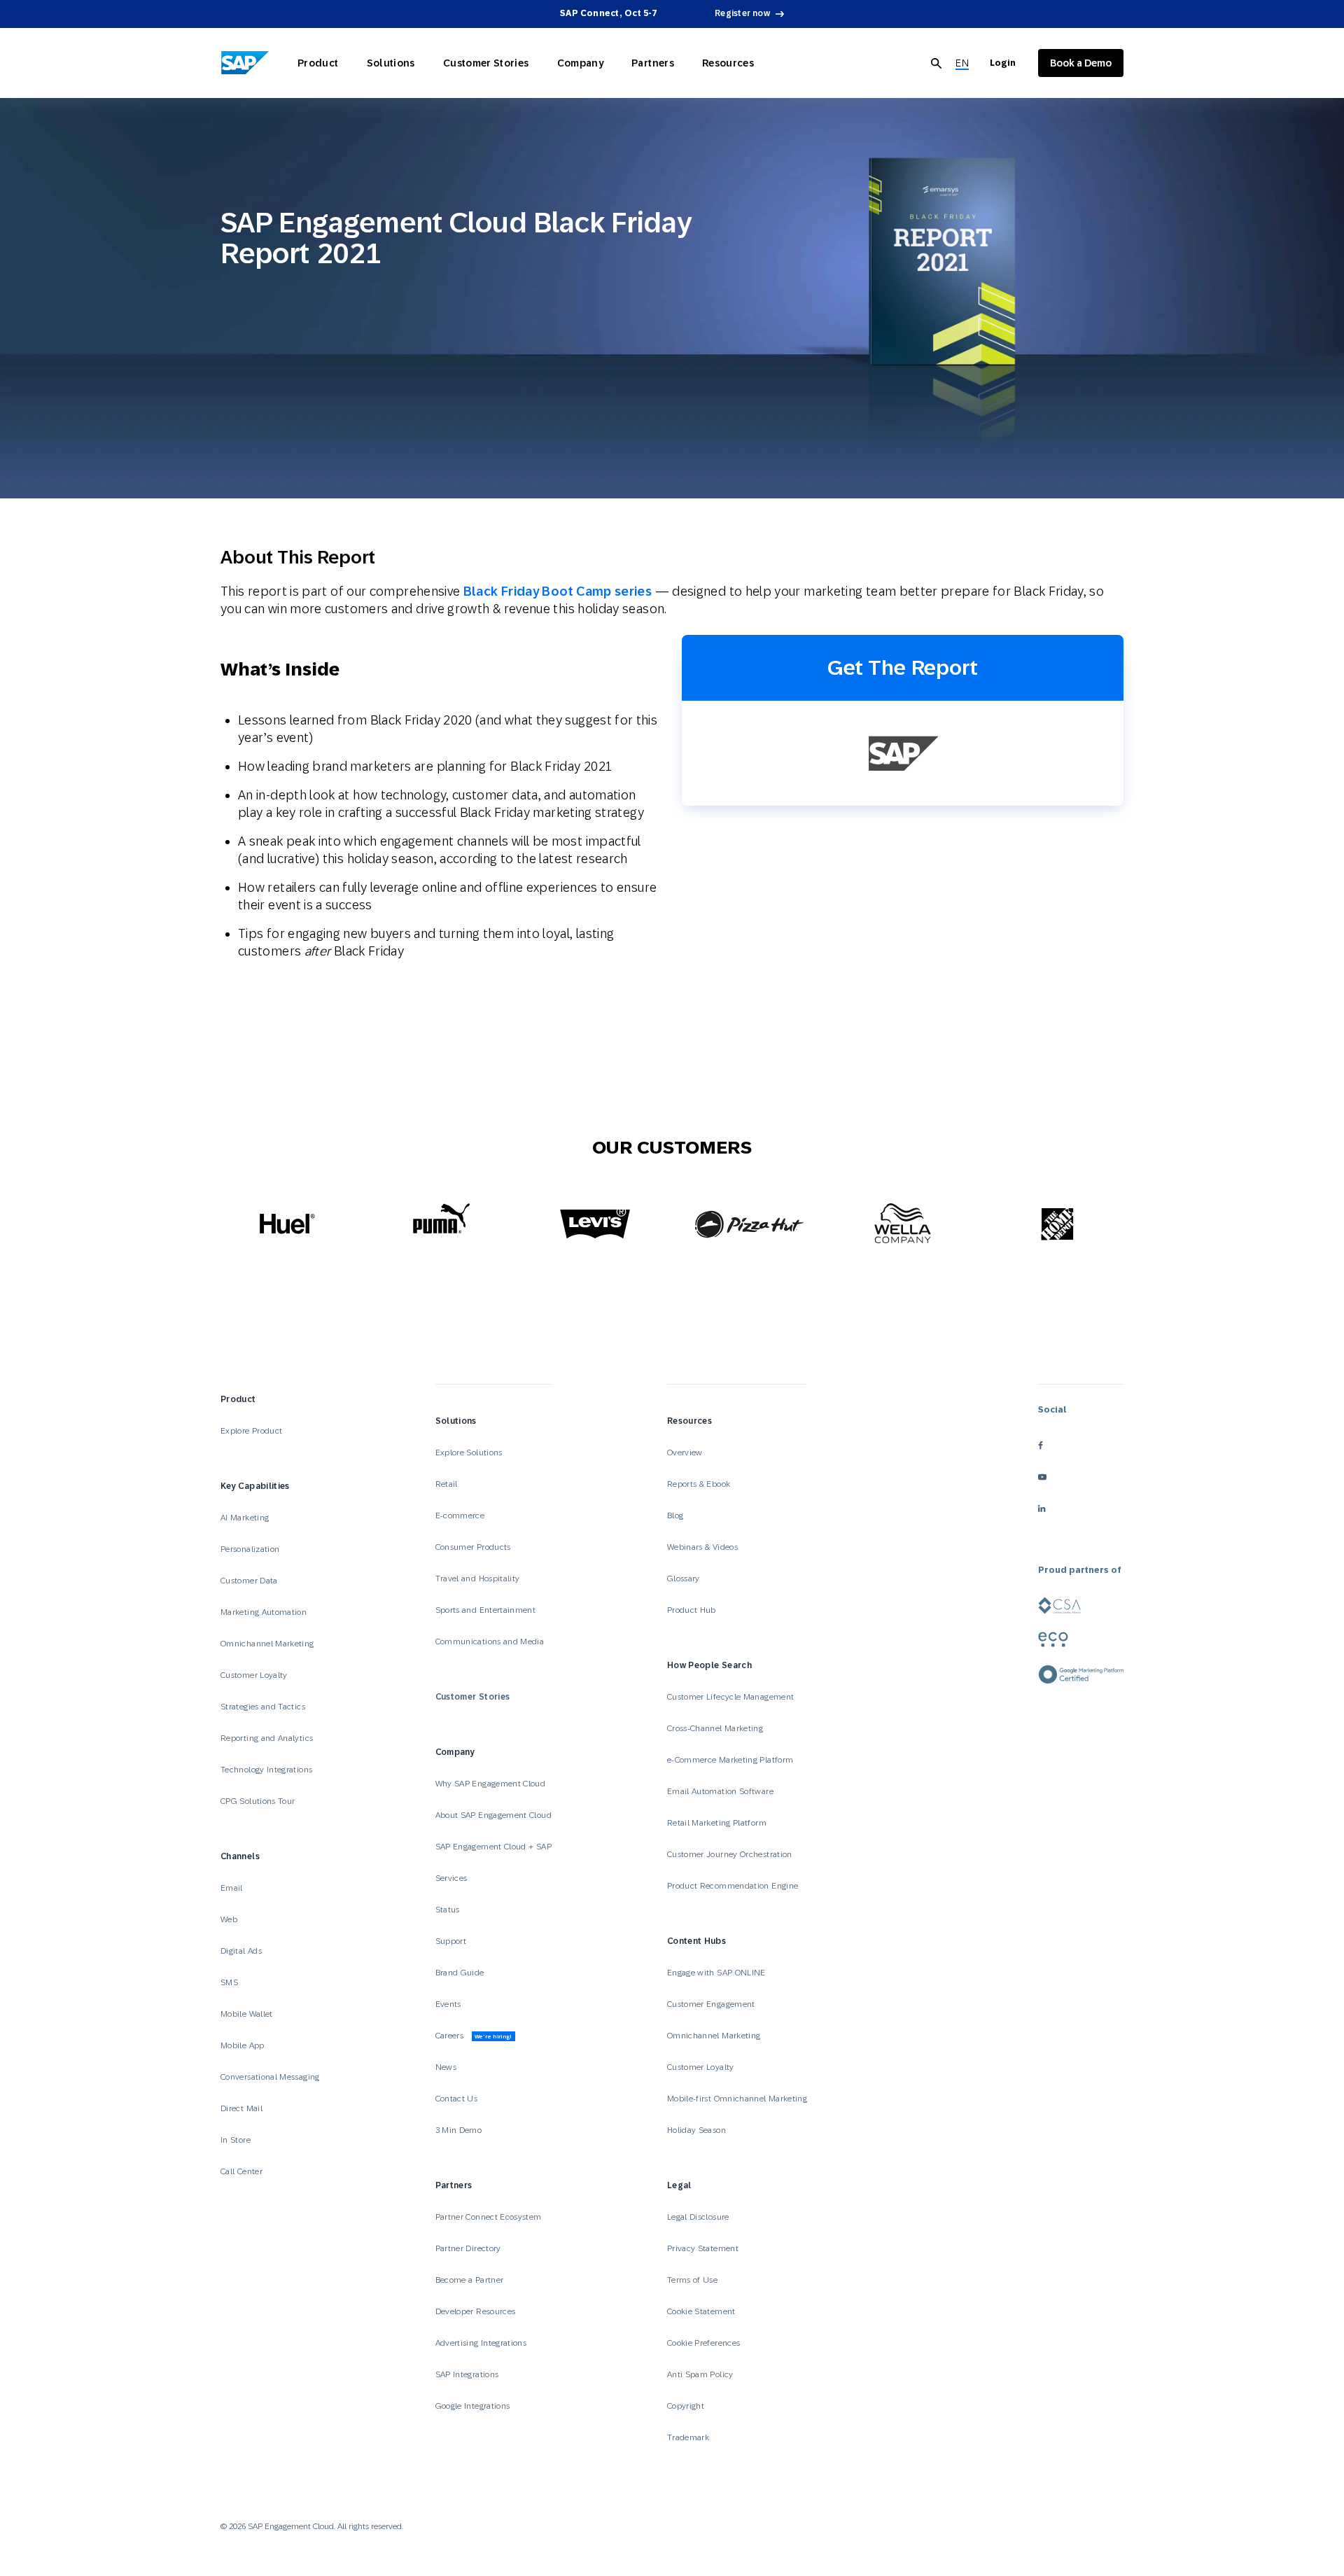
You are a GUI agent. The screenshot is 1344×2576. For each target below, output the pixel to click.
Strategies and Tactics (263, 1707)
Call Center (241, 2171)
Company (581, 63)
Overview (685, 1452)
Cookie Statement (701, 2311)
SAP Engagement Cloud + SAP (493, 1847)
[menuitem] (962, 63)
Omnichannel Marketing (267, 1644)
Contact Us (457, 2099)
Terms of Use (692, 2280)
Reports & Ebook (699, 1484)
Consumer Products (473, 1547)
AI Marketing (245, 1518)
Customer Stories (486, 63)
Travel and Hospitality (478, 1578)
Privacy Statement (703, 2248)
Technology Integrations (266, 1770)
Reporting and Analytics (267, 1738)
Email (232, 1888)
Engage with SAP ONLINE (716, 1973)
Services (451, 1878)
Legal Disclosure (698, 2217)
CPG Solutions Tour (258, 1801)
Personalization (250, 1549)
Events (448, 2004)
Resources (728, 63)
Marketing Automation (264, 1612)
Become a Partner (470, 2280)
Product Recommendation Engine (733, 1886)
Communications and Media (490, 1641)
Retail (447, 1484)
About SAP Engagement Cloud (493, 1815)
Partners (653, 63)
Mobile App (243, 2045)
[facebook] (1081, 1445)
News (446, 2067)
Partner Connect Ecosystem (489, 2217)
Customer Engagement (711, 2004)
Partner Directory (468, 2248)
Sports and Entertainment (486, 1610)
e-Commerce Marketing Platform (730, 1760)
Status (448, 1910)
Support (451, 1941)
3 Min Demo (459, 2130)
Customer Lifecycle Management (730, 1697)
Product (318, 63)
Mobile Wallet (247, 2014)
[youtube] (1081, 1477)
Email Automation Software (720, 1791)
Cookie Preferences (703, 2343)
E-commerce (460, 1515)
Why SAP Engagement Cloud (491, 1784)
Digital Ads (241, 1951)
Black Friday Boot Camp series (558, 591)
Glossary (684, 1578)
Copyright (686, 2406)
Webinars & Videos (702, 1547)
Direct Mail (241, 2108)
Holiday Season (696, 2130)
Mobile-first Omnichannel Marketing (737, 2099)
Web (229, 1919)
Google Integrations (473, 2406)
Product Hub (692, 1610)
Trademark (688, 2437)
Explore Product (251, 1431)
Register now (742, 13)
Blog (675, 1515)
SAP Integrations (467, 2374)
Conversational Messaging (270, 2077)
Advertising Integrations (482, 2343)
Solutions (391, 63)
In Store (236, 2140)
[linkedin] (1081, 1508)
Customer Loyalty (254, 1675)
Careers (474, 2036)
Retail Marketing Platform (717, 1823)
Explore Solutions (469, 1452)
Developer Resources (477, 2311)
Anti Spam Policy (700, 2374)
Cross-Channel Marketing (715, 1728)
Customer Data (249, 1581)
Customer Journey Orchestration (730, 1854)
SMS (229, 1982)
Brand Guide (460, 1973)
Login (1003, 63)
